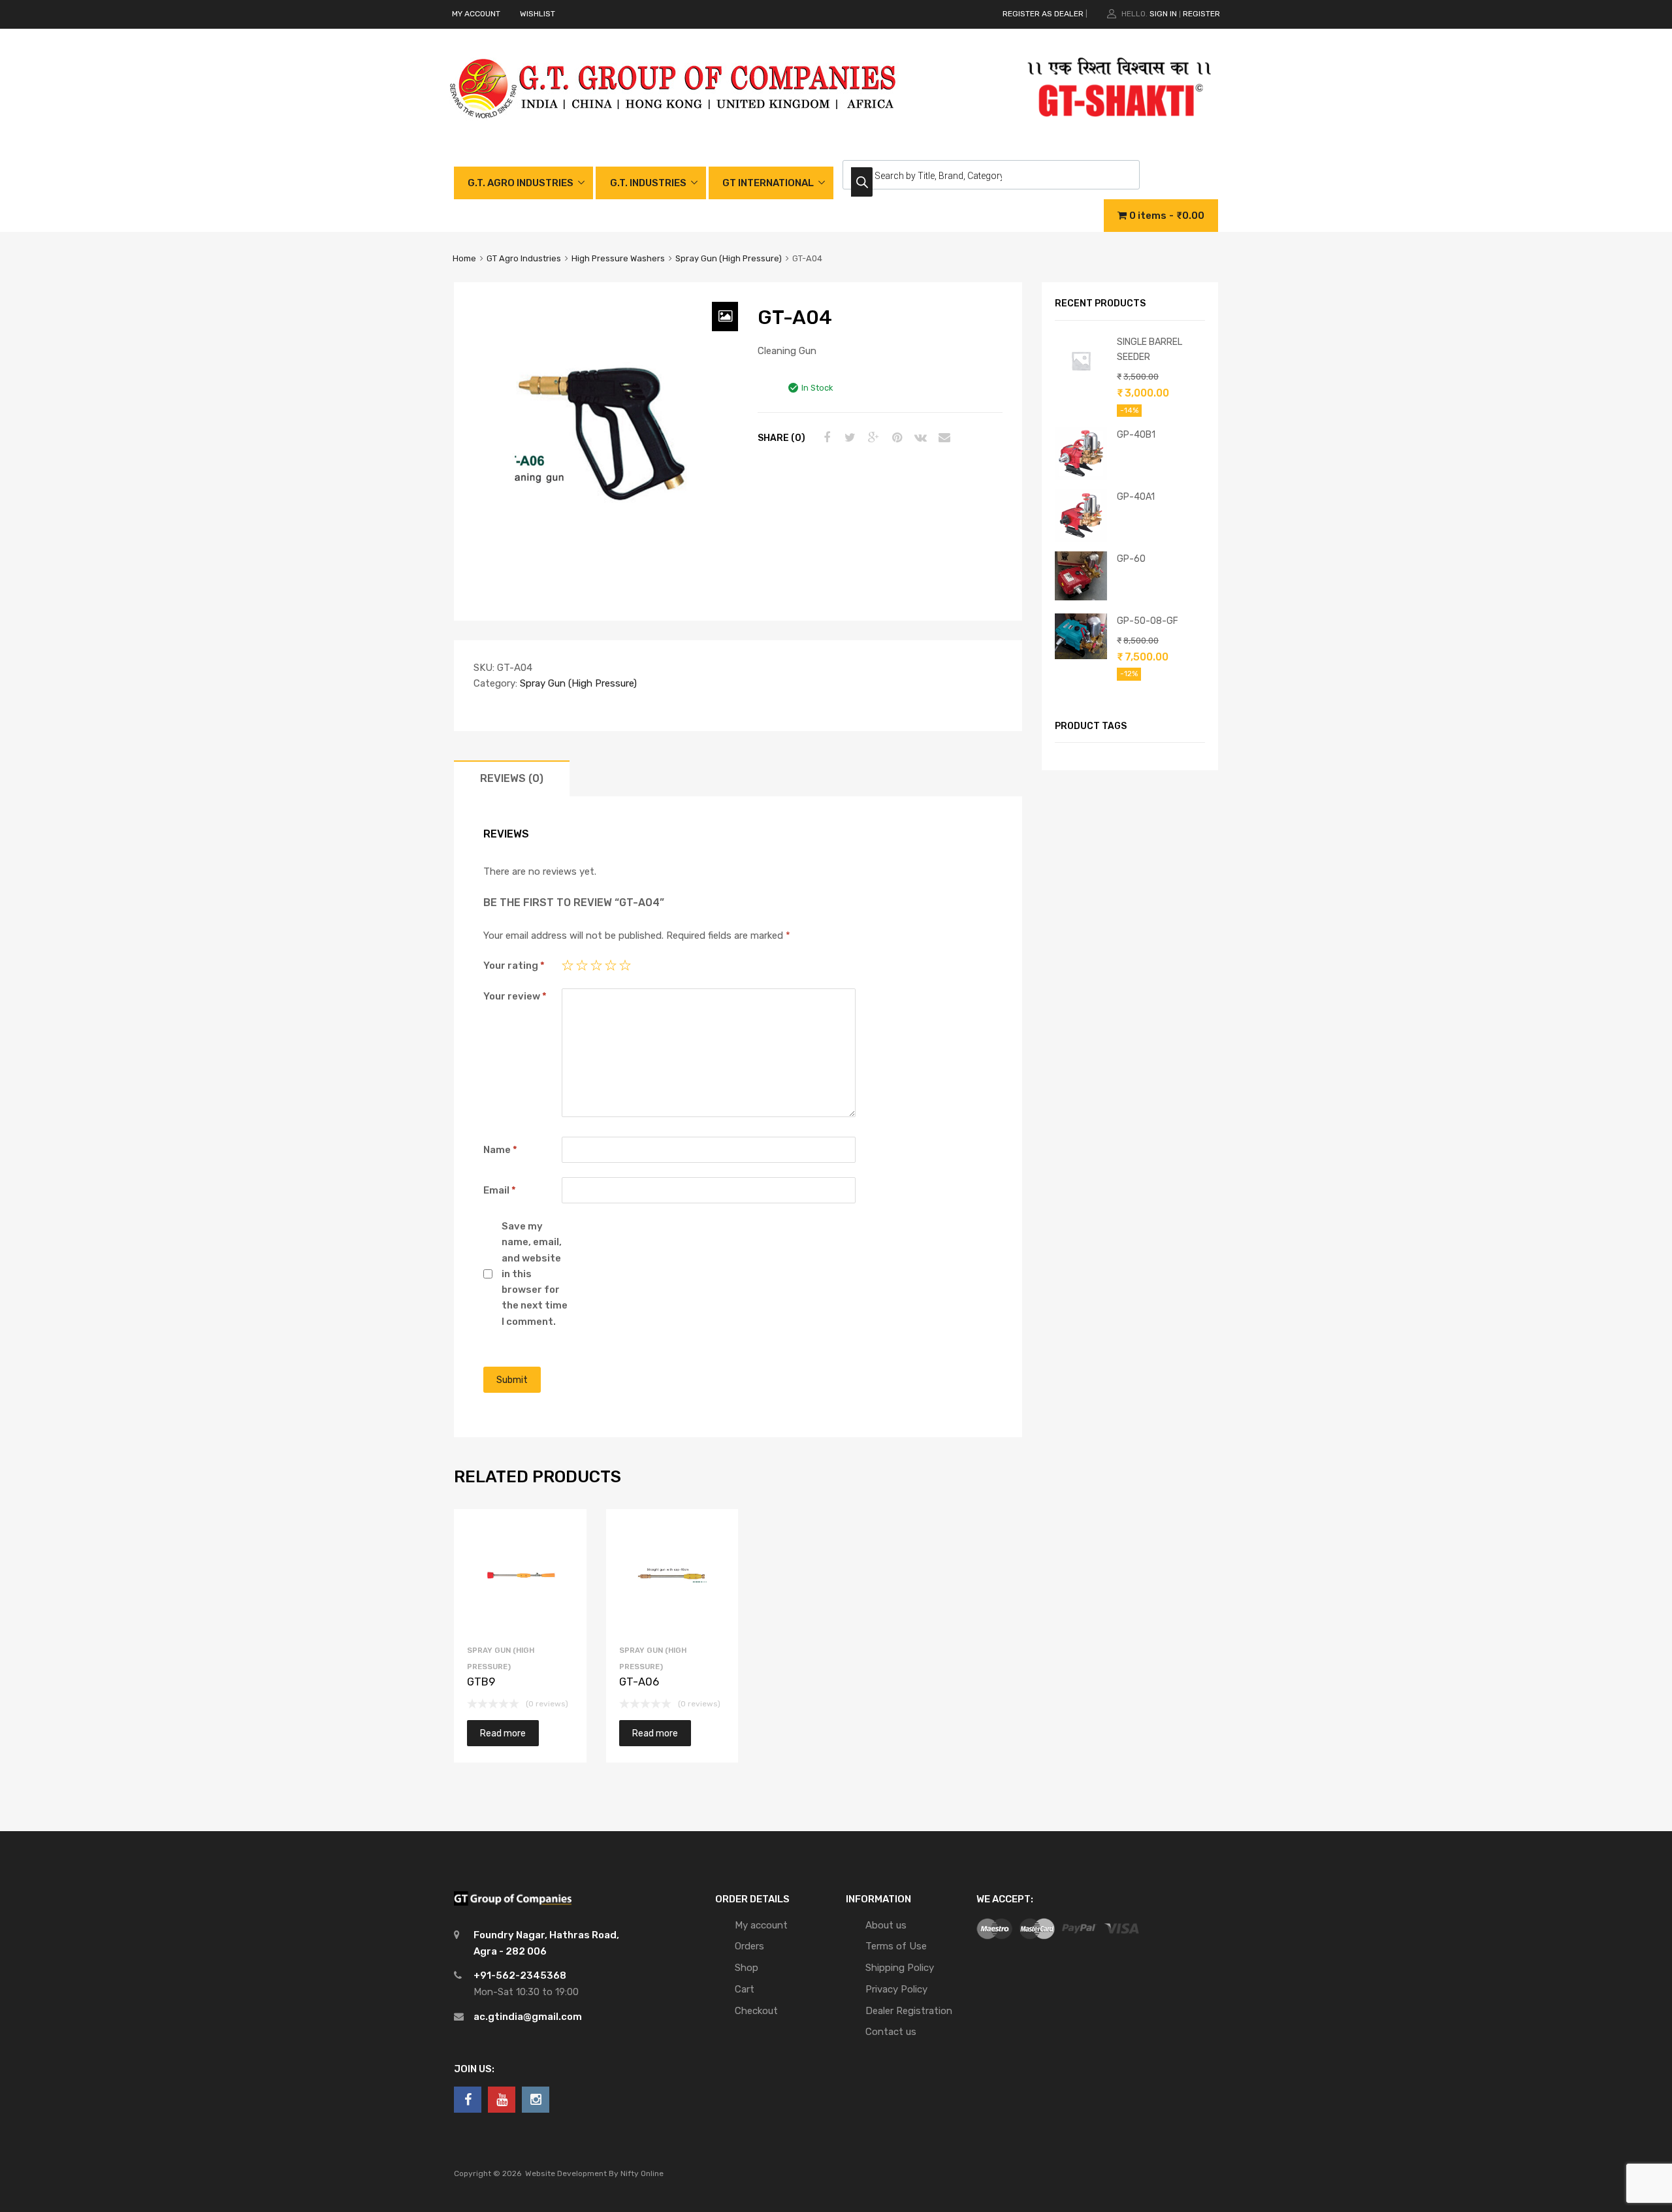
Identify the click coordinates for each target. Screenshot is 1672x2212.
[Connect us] (468, 2100)
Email (500, 1190)
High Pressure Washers (618, 258)
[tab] (512, 778)
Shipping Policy (900, 1968)
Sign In (1163, 14)
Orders (749, 1946)
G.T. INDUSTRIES (648, 183)
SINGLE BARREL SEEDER (1149, 349)
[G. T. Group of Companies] (674, 132)
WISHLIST (538, 14)
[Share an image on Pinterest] (895, 438)
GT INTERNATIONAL (768, 183)
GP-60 (1131, 559)
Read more (503, 1733)
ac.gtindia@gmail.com (528, 2017)
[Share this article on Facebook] (825, 438)
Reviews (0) (512, 778)
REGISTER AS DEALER (1043, 14)
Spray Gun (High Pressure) (729, 258)
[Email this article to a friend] (942, 438)
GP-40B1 (1136, 434)
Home (464, 258)
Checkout (756, 2011)
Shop (747, 1968)
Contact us (891, 2032)
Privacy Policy (896, 1989)
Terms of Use (896, 1946)
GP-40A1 (1136, 496)
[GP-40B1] (1081, 476)
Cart (745, 1989)
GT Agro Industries (524, 258)
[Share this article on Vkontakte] (919, 438)
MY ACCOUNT (476, 14)
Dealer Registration (909, 2011)
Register (1201, 14)
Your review (515, 996)
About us (886, 1925)
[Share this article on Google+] (872, 438)
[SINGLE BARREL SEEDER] (1081, 383)
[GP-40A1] (1081, 538)
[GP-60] (1081, 597)
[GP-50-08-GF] (1081, 656)
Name (500, 1150)
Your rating (514, 966)
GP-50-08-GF (1148, 621)
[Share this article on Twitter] (848, 438)
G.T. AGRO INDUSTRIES (521, 183)
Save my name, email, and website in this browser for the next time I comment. (535, 1274)
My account (761, 1925)
